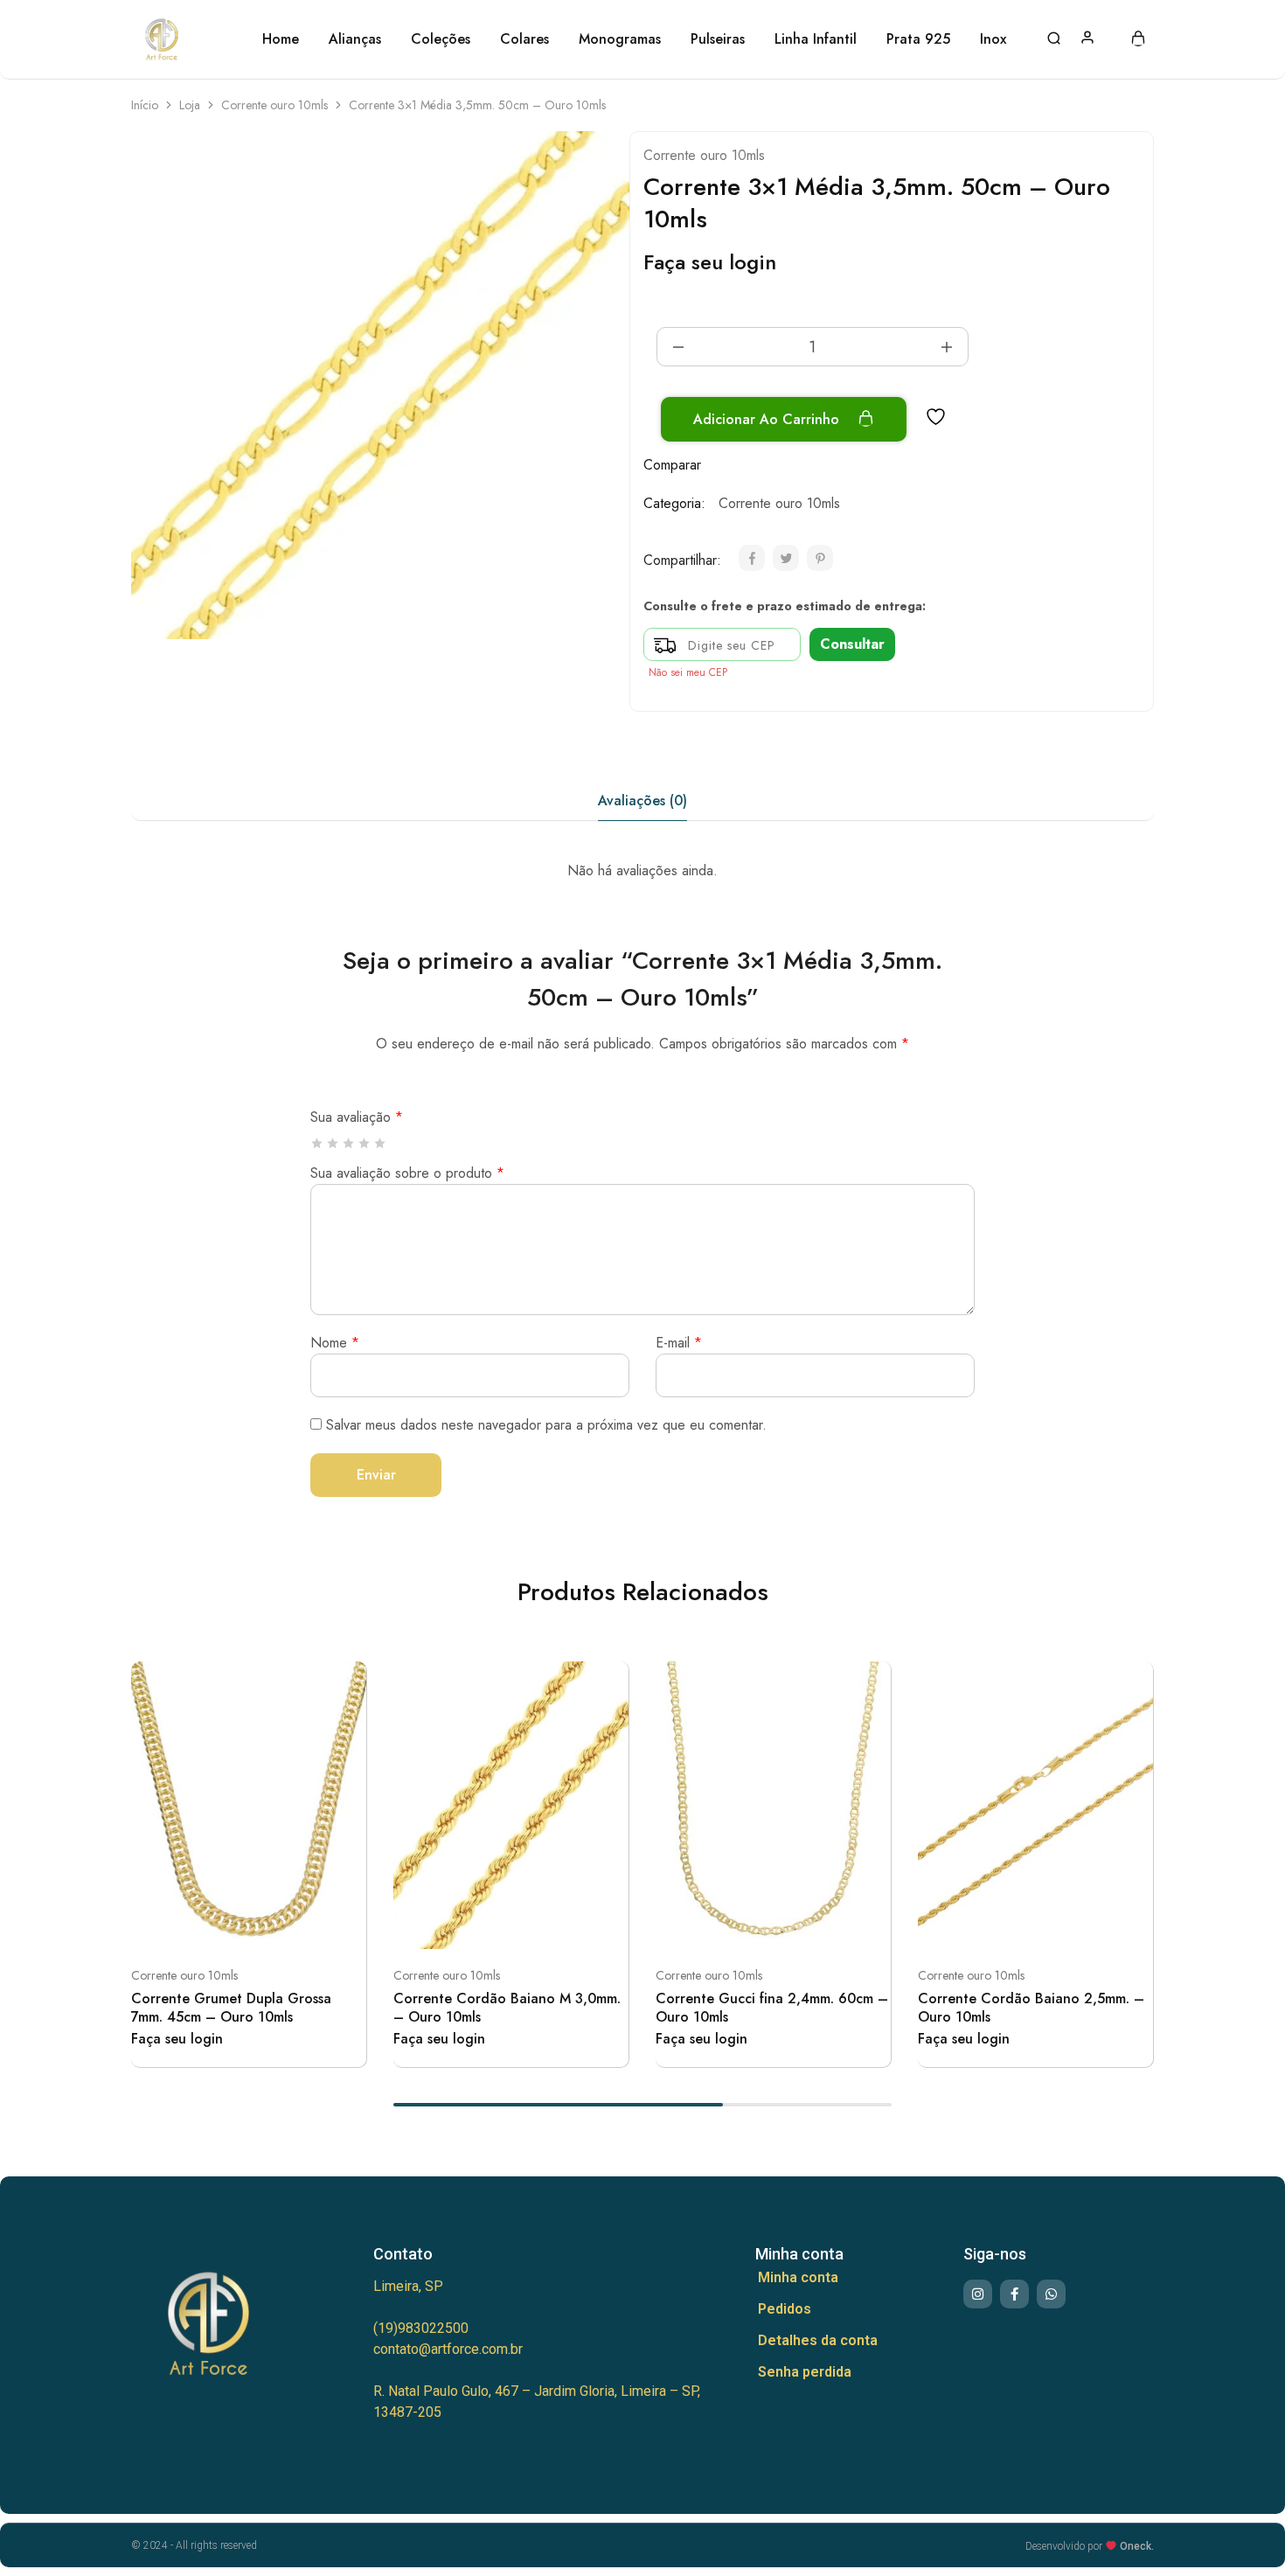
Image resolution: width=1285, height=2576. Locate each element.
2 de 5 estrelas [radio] (333, 1143)
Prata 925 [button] (918, 39)
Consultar (852, 644)
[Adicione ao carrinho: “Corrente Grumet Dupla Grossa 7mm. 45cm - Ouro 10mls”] (205, 1923)
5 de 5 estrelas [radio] (381, 1143)
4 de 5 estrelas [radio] (365, 1143)
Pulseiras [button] (718, 39)
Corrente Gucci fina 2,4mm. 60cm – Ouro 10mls (772, 2008)
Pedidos (785, 2309)
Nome (335, 1343)
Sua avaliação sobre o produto (407, 1173)
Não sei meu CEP (688, 672)
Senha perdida (805, 2372)
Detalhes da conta (818, 2340)
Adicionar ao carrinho (768, 419)
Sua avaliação (357, 1117)
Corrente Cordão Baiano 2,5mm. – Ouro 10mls (1031, 2008)
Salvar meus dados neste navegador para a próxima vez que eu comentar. (546, 1425)
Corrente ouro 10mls (274, 105)
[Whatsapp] (1051, 2294)
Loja (190, 105)
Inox (993, 39)
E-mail (679, 1343)
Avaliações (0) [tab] (642, 801)
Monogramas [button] (620, 39)
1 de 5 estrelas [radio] (318, 1143)
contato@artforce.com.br (448, 2349)
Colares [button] (524, 39)
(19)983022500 (421, 2328)
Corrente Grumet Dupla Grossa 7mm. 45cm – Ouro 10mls (231, 2008)
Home (281, 39)
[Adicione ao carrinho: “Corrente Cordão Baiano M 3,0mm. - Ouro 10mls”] (468, 1923)
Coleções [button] (441, 39)
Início (145, 105)
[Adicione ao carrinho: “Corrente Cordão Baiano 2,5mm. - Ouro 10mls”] (992, 1923)
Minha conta (798, 2277)
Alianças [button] (355, 39)
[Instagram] (978, 2294)
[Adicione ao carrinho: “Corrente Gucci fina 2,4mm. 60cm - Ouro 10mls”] (730, 1923)
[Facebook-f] (1014, 2294)
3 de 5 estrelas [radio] (349, 1143)
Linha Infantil (816, 39)
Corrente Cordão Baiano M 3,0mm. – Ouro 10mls (507, 2008)
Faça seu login (710, 262)
